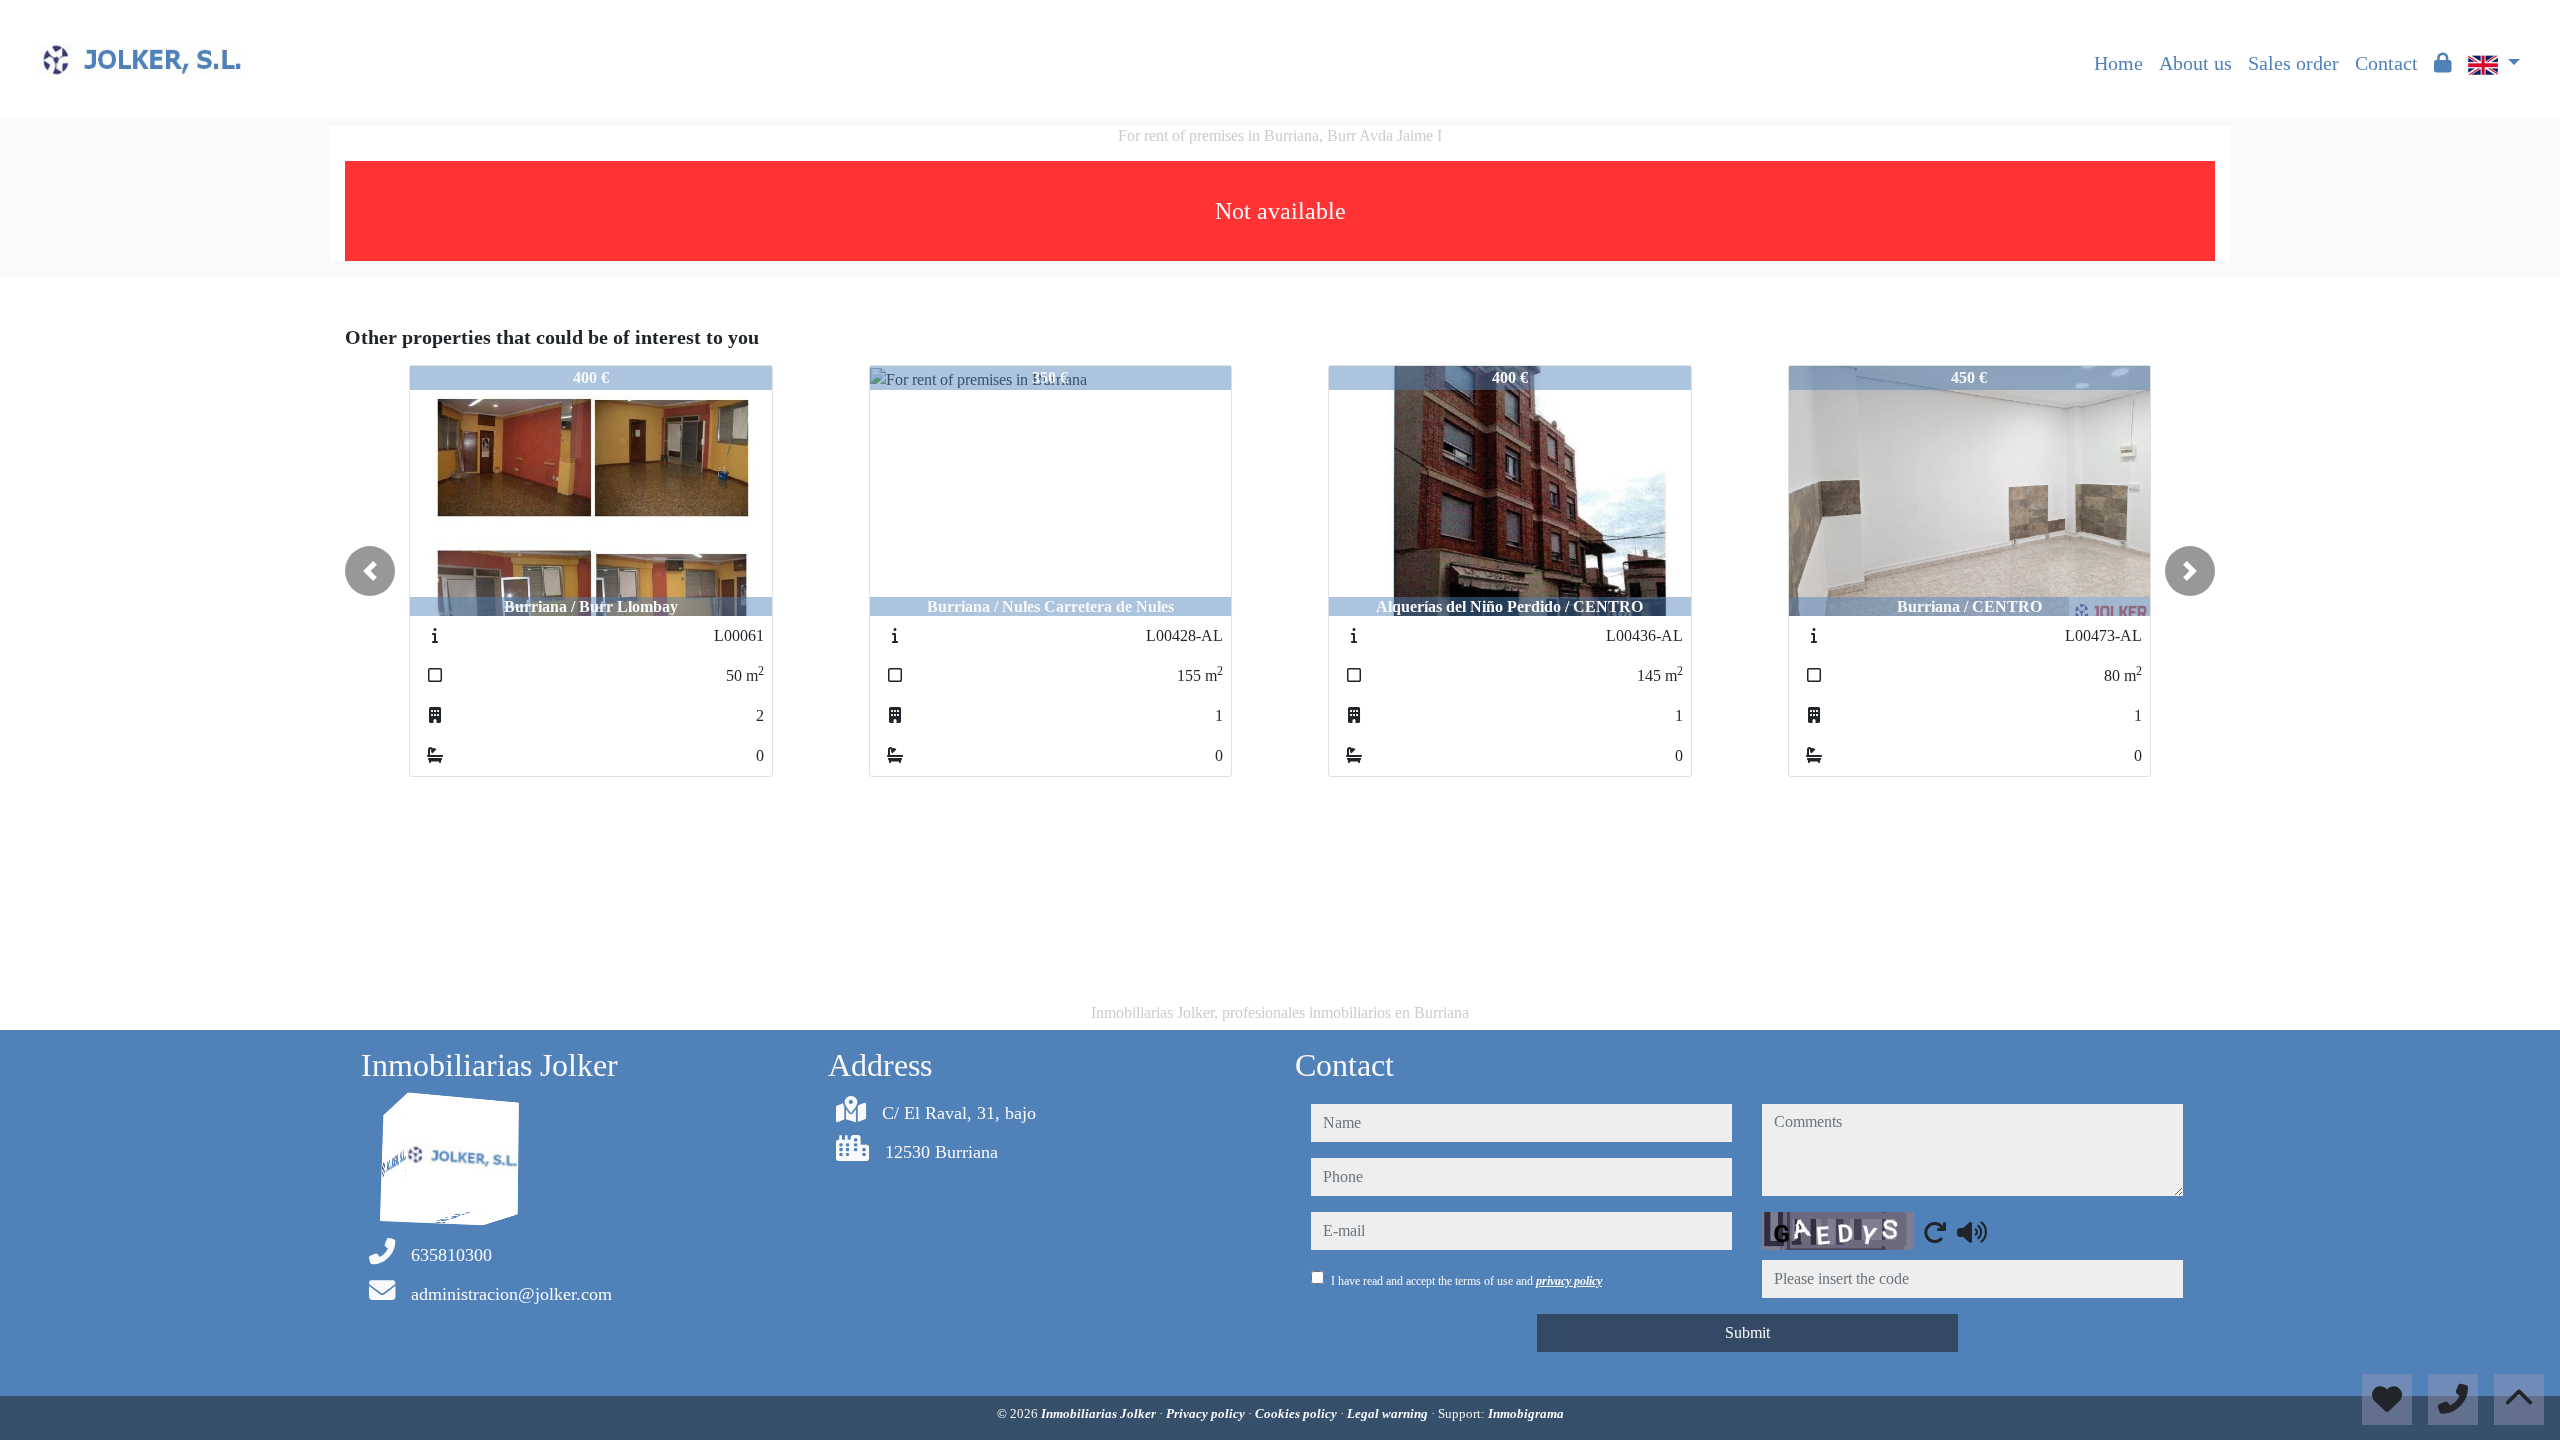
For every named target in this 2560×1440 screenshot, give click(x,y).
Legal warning (1389, 1413)
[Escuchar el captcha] (1972, 1232)
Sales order (2293, 63)
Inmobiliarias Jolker (1100, 1413)
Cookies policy (1297, 1413)
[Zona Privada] (2443, 63)
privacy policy (1569, 1281)
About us (2195, 63)
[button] (370, 571)
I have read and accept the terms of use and (1466, 1281)
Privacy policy (1207, 1413)
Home (2118, 63)
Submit (1747, 1332)
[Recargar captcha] (1935, 1232)
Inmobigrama (1526, 1413)
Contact (2386, 63)
